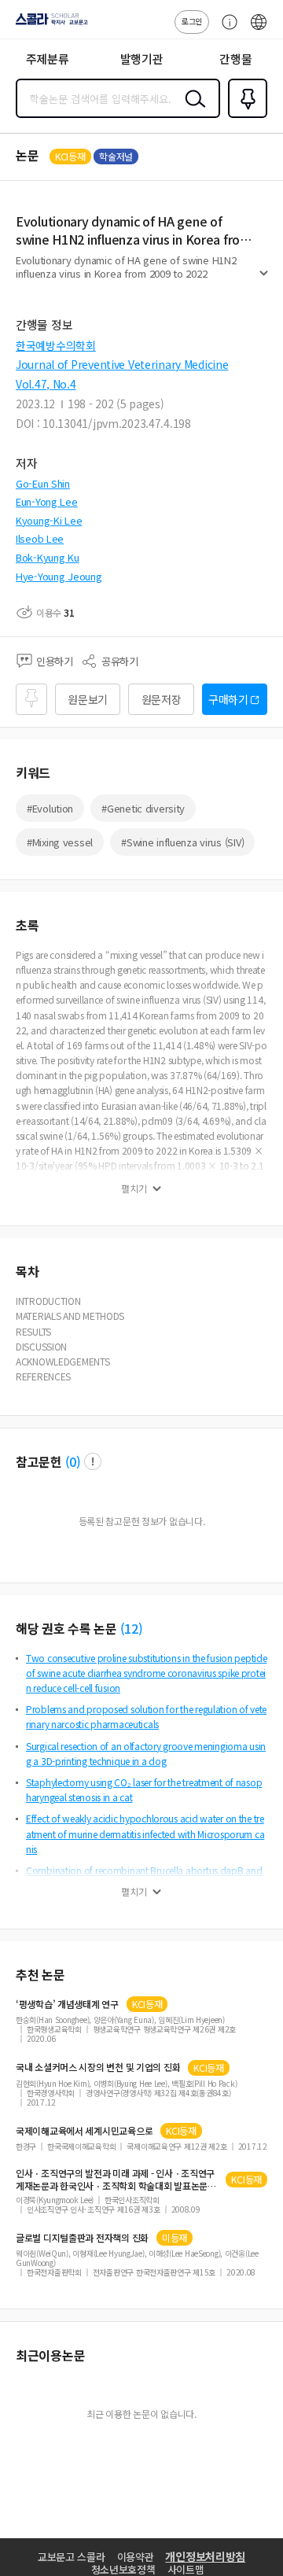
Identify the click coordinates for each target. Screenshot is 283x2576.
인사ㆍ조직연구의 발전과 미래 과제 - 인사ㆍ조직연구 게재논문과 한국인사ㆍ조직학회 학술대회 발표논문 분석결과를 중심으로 (115, 2180)
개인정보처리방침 (205, 2556)
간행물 (235, 59)
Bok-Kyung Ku (48, 557)
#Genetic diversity (143, 808)
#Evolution (50, 808)
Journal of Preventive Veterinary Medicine (122, 364)
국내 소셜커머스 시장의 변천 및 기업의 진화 (98, 2067)
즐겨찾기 (244, 116)
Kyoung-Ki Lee (49, 520)
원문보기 (88, 699)
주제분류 (48, 59)
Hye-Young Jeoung (59, 576)
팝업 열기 (93, 1461)
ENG (259, 30)
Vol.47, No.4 (46, 384)
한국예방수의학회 (56, 345)
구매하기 (228, 699)
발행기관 (142, 59)
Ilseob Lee (40, 538)
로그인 (192, 21)
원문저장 (162, 699)
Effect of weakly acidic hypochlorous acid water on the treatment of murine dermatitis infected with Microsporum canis (145, 1833)
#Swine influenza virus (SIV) (182, 842)
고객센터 (226, 30)
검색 (192, 111)
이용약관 (136, 2557)
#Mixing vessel (60, 842)
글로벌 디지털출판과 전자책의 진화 (82, 2238)
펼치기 (264, 280)
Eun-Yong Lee (47, 501)
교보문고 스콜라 (72, 2557)
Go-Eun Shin (43, 483)
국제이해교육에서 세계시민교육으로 (84, 2131)
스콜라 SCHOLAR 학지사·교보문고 (49, 24)
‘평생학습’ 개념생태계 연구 (67, 2004)
